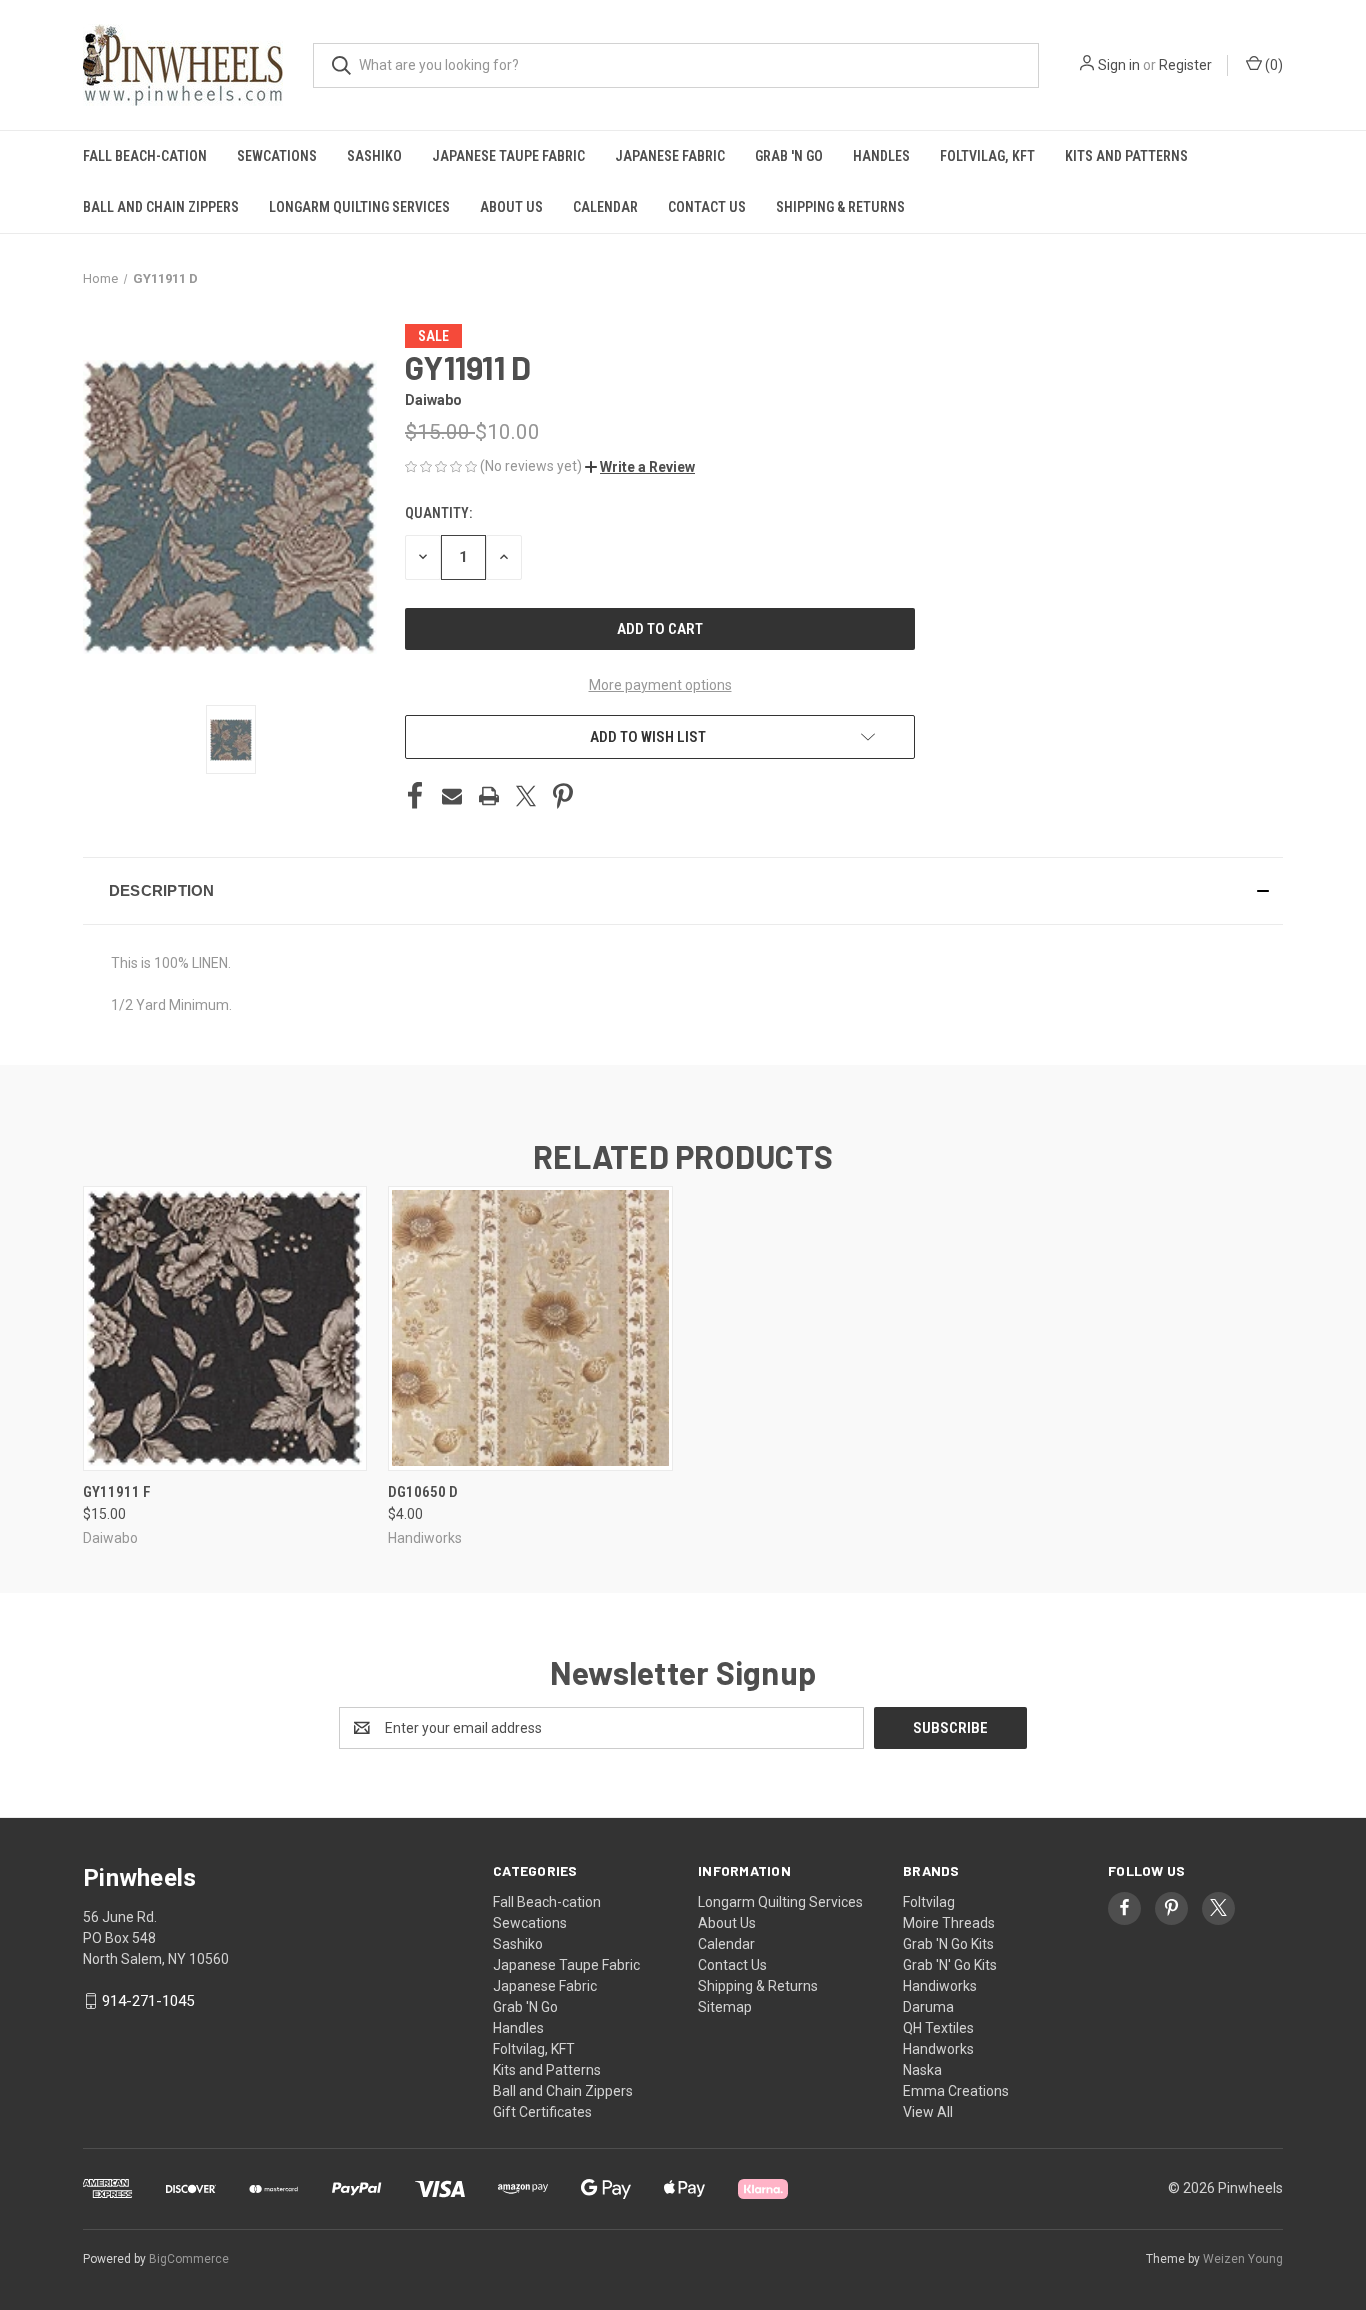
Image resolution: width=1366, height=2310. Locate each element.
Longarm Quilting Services (359, 207)
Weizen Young (1243, 2259)
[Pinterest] (563, 796)
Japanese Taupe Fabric (508, 156)
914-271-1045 (148, 2001)
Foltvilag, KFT (987, 156)
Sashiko (374, 156)
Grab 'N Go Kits (948, 1944)
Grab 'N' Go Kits (950, 1965)
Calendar (605, 207)
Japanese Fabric (670, 156)
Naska (922, 2070)
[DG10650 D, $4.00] (530, 1328)
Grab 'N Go (789, 156)
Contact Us (707, 207)
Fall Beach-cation (145, 156)
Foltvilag (929, 1902)
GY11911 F (117, 1492)
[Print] (489, 796)
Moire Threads (949, 1923)
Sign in (1119, 65)
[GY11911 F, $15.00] (225, 1328)
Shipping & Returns (840, 207)
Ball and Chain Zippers (161, 207)
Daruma (928, 2007)
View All (928, 2112)
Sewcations (277, 156)
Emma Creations (956, 2091)
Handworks (938, 2049)
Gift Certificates (542, 2112)
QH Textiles (938, 2028)
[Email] (452, 796)
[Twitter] (526, 796)
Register (1185, 65)
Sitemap (725, 2007)
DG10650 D (423, 1492)
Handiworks (940, 1986)
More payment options (660, 685)
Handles (881, 156)
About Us (511, 207)
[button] (640, 467)
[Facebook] (415, 796)
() (1272, 65)
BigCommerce (189, 2259)
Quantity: (438, 513)
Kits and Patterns (1126, 156)
